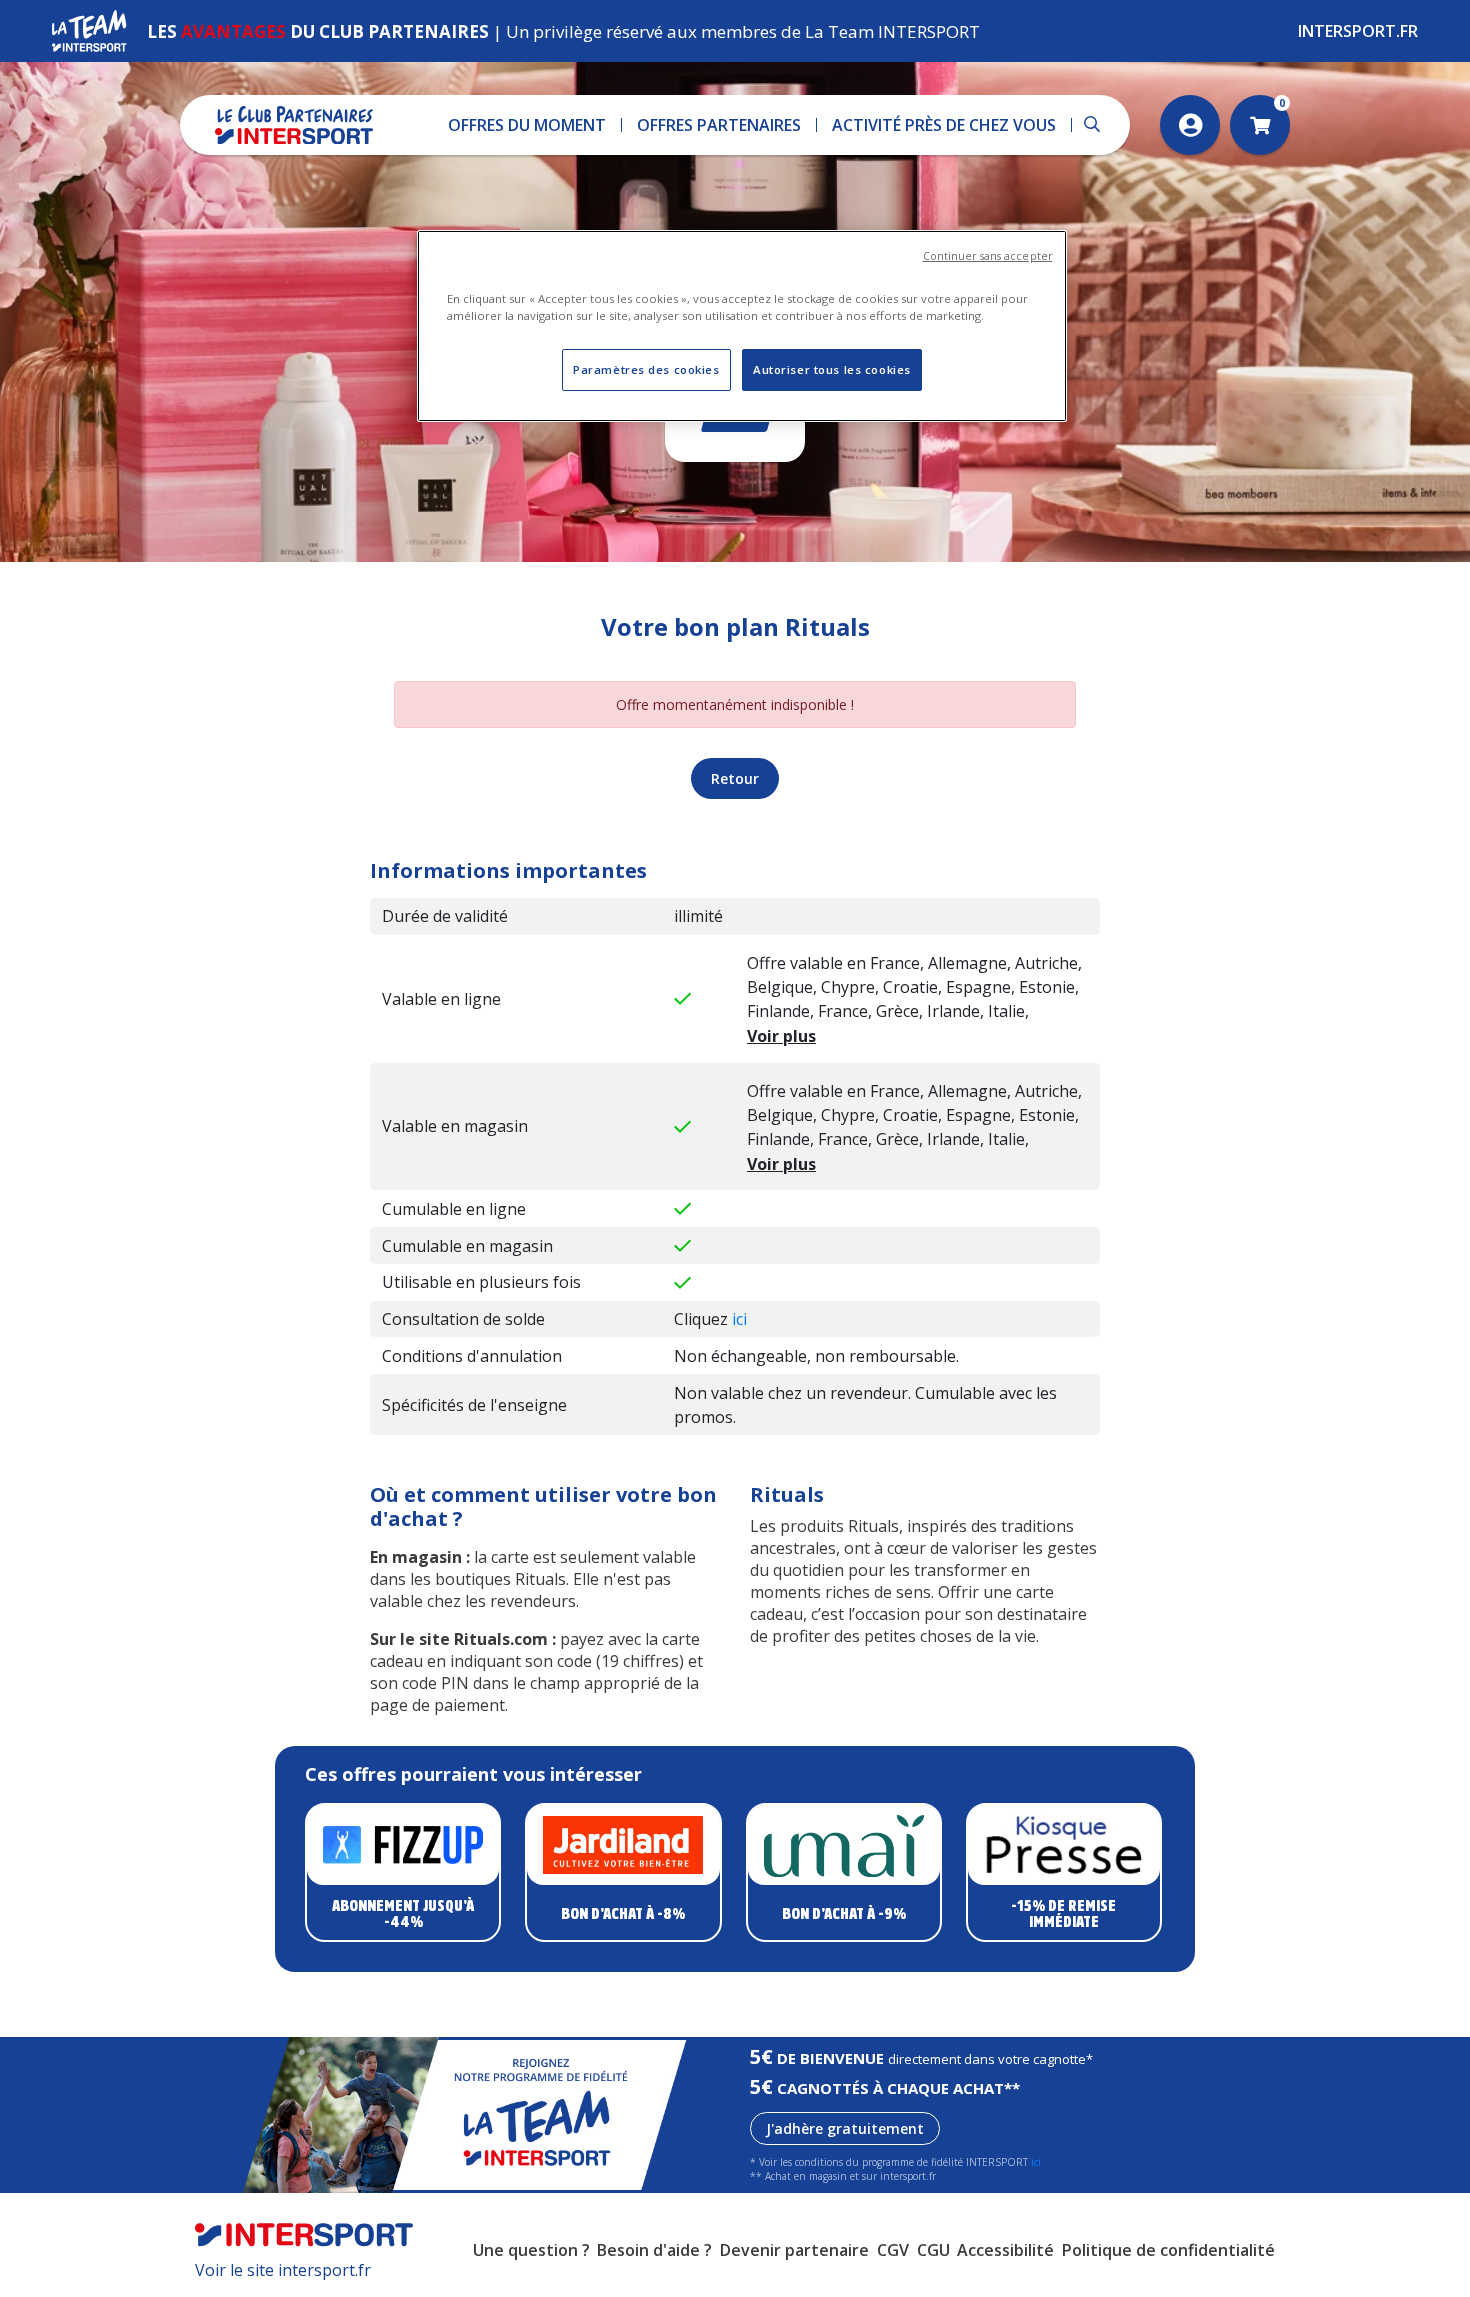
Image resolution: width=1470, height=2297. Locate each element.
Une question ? (531, 2250)
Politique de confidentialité (1168, 2250)
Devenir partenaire (794, 2250)
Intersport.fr (1358, 31)
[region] (742, 326)
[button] (527, 125)
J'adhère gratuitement (845, 2128)
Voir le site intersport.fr (283, 2270)
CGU (933, 2250)
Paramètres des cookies (646, 369)
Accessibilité (1005, 2250)
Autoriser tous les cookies (832, 369)
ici (739, 1319)
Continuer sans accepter (987, 256)
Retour (735, 778)
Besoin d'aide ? (654, 2250)
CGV (893, 2250)
